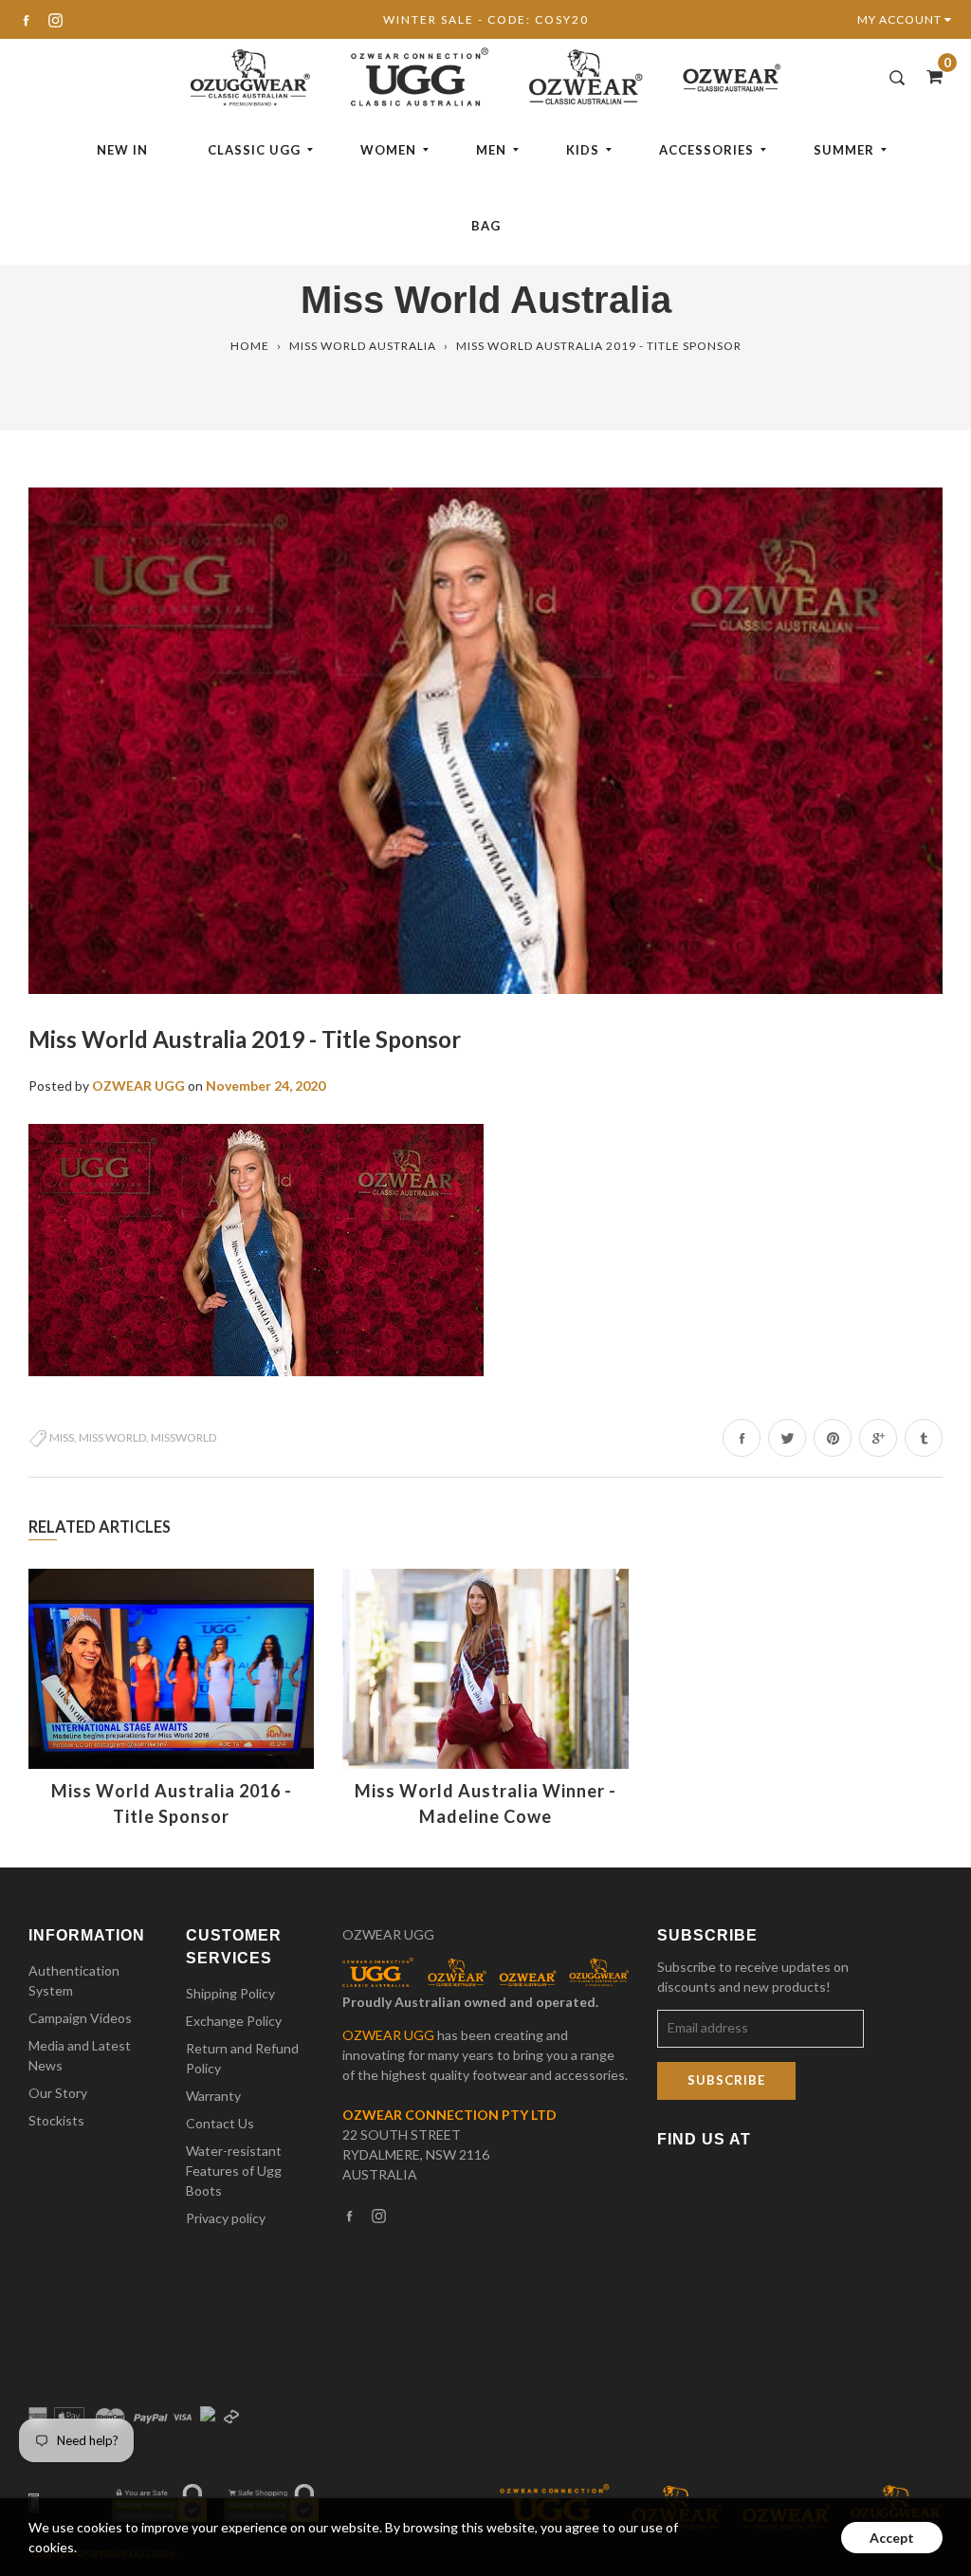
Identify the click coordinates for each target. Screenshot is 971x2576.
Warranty (213, 2096)
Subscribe (726, 2080)
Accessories (706, 150)
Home (250, 346)
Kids (583, 150)
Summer (844, 150)
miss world (112, 1437)
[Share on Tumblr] (924, 1438)
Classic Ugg (254, 150)
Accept (892, 2538)
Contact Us (220, 2123)
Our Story (58, 2093)
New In (122, 150)
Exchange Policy (234, 2021)
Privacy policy (226, 2218)
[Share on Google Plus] (878, 1438)
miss (62, 1437)
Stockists (56, 2120)
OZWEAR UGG (388, 1934)
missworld (183, 1437)
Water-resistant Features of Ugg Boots (234, 2171)
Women (388, 150)
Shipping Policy (230, 1993)
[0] (928, 76)
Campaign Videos (80, 2018)
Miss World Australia (363, 346)
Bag (486, 226)
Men (491, 150)
